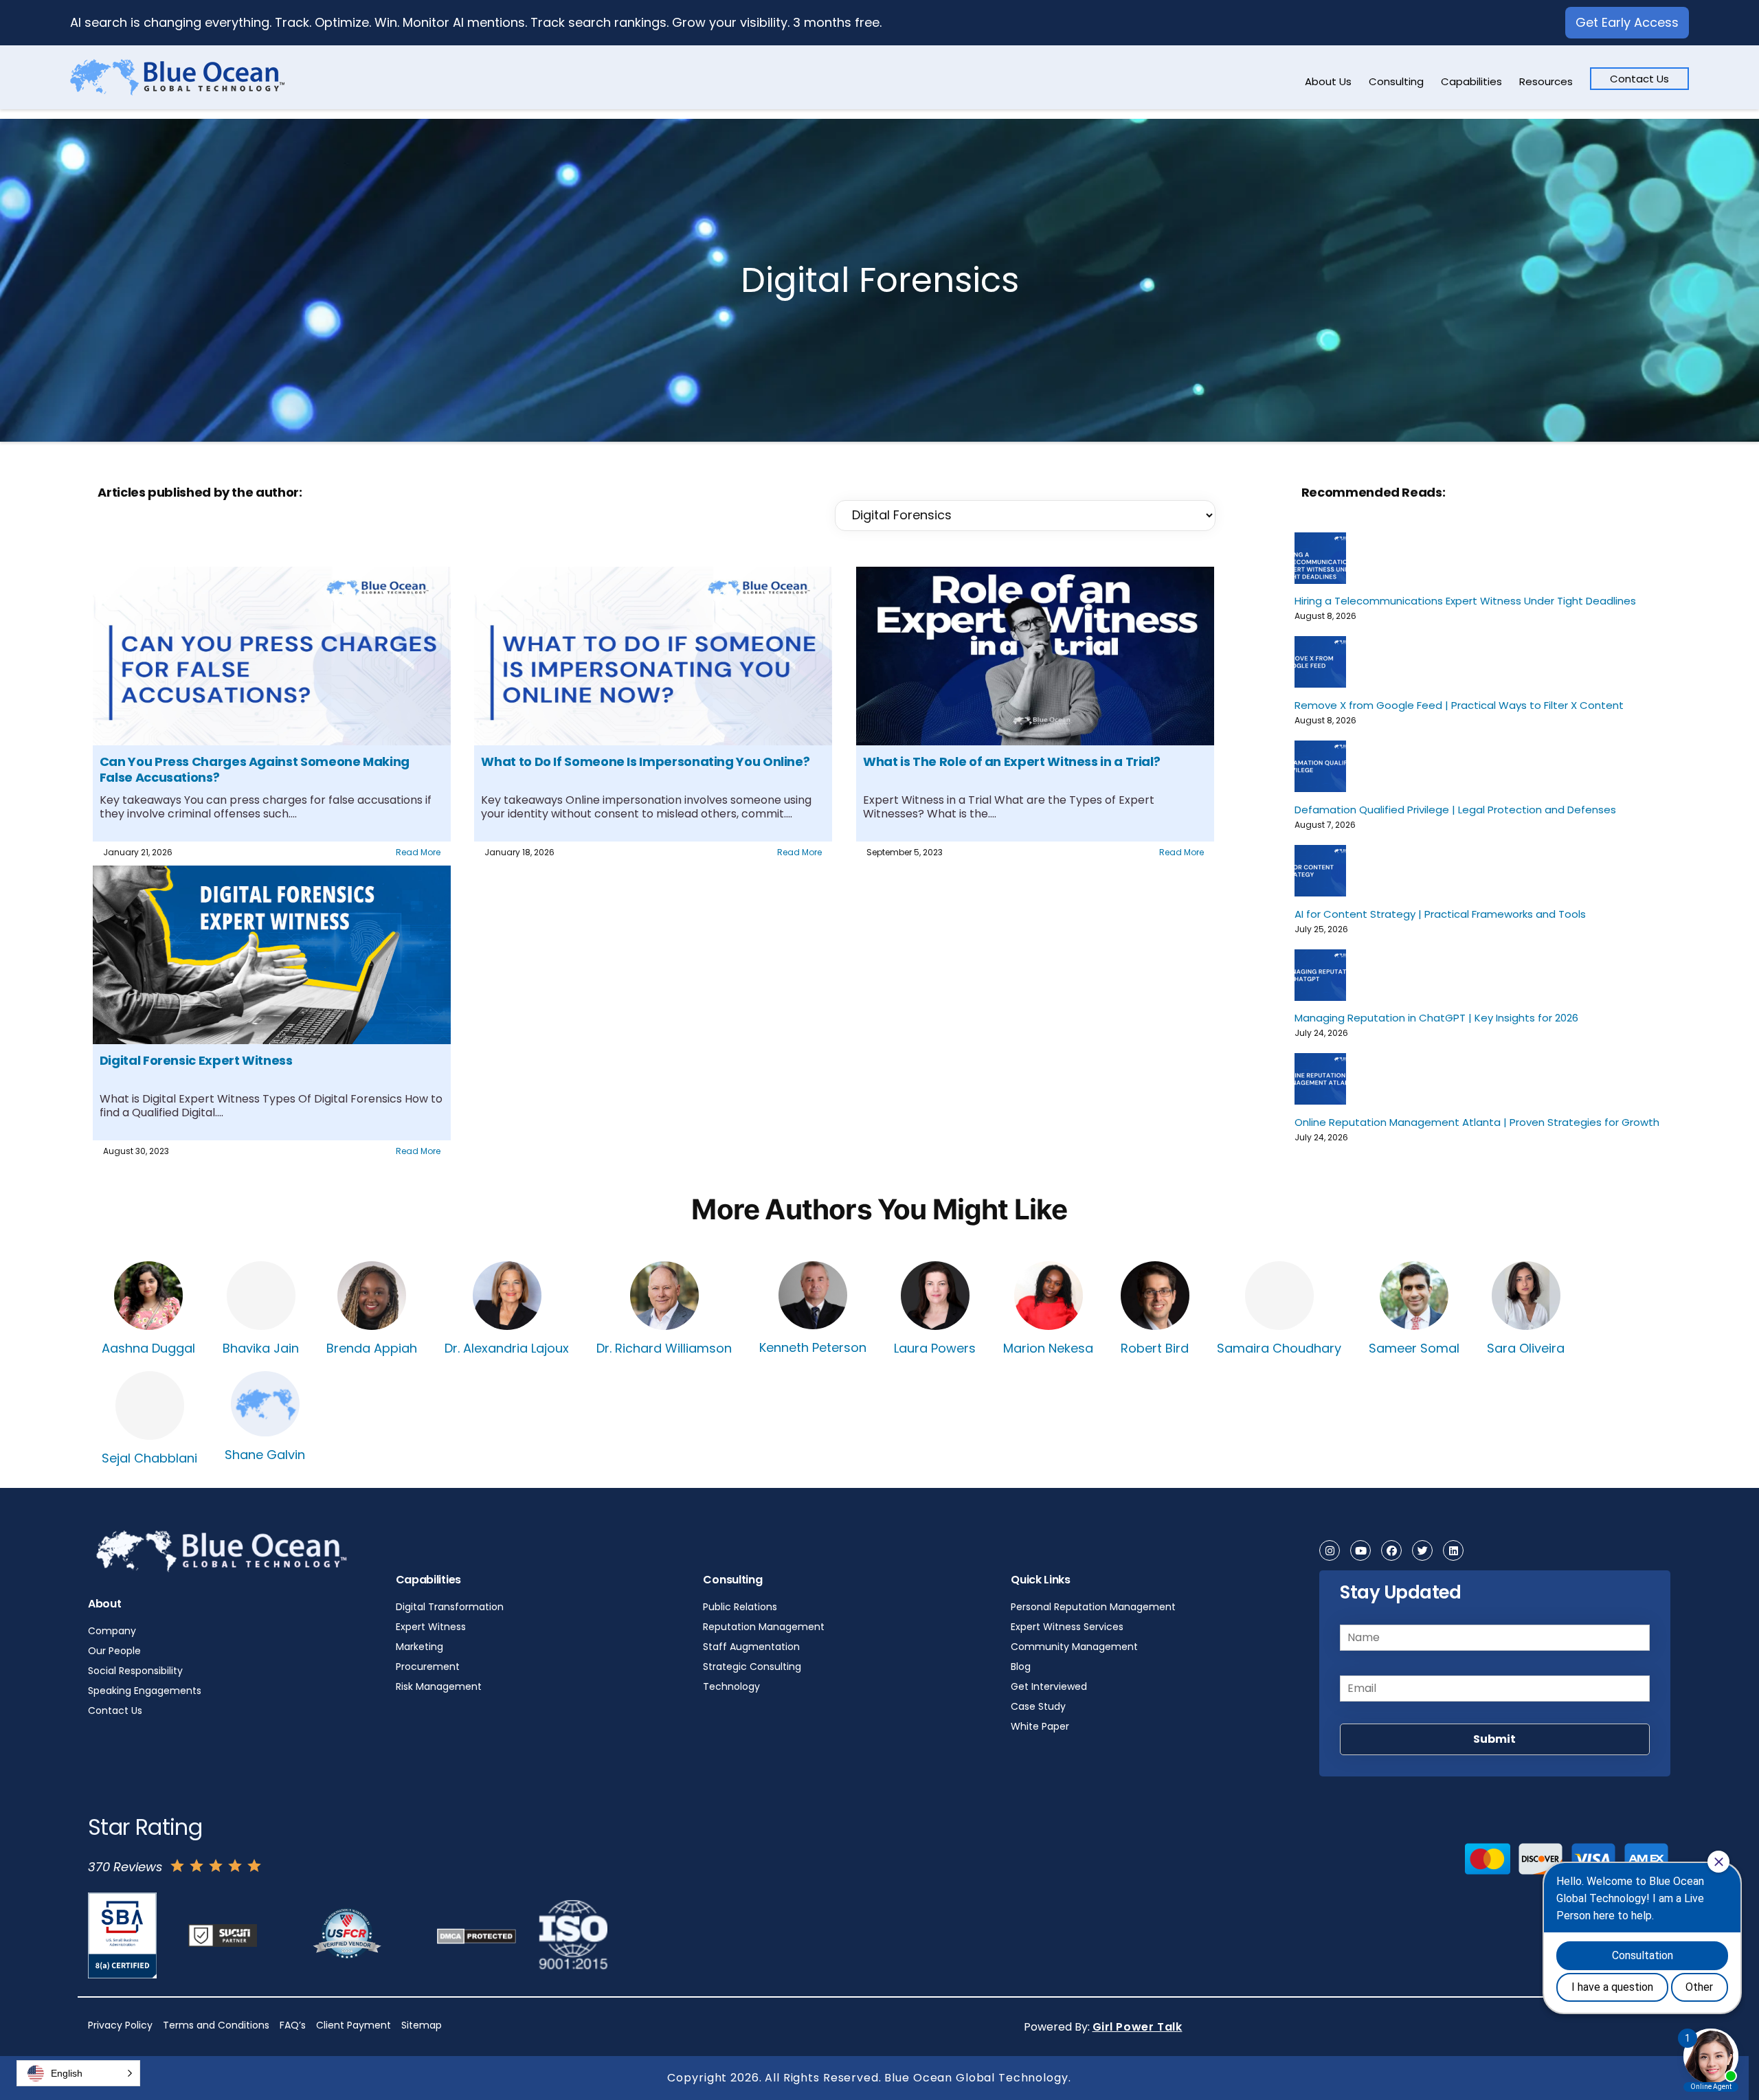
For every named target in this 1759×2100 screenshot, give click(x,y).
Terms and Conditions (216, 2025)
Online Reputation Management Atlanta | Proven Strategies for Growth (1477, 1122)
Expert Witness (431, 1627)
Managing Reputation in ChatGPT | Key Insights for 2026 (1436, 1017)
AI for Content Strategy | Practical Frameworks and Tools (1440, 914)
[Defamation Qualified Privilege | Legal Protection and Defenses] (1320, 766)
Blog (1021, 1667)
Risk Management (439, 1686)
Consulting (1396, 81)
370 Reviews (125, 1867)
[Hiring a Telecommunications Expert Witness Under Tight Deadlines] (1320, 558)
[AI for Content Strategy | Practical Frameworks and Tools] (1320, 871)
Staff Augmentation (751, 1647)
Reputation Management (764, 1627)
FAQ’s (293, 2025)
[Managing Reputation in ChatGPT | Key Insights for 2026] (1320, 975)
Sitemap (422, 2025)
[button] (78, 2073)
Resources (1546, 81)
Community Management (1074, 1647)
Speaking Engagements (145, 1691)
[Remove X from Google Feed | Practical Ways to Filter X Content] (1320, 662)
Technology (731, 1686)
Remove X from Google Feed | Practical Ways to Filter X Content (1459, 705)
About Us (1328, 81)
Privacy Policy (120, 2025)
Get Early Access (1627, 22)
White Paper (1040, 1726)
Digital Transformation (450, 1607)
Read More (418, 852)
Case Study (1038, 1706)
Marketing (419, 1647)
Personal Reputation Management (1093, 1607)
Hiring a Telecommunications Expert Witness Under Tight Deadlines (1465, 600)
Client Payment (354, 2025)
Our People (114, 1651)
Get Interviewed (1049, 1686)
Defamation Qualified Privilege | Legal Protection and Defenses (1455, 809)
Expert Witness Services (1067, 1627)
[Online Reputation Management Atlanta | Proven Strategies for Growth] (1320, 1079)
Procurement (428, 1667)
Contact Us (1639, 79)
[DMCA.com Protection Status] (484, 1935)
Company (112, 1631)
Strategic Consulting (752, 1667)
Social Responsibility (135, 1671)
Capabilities (1471, 81)
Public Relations (740, 1607)
